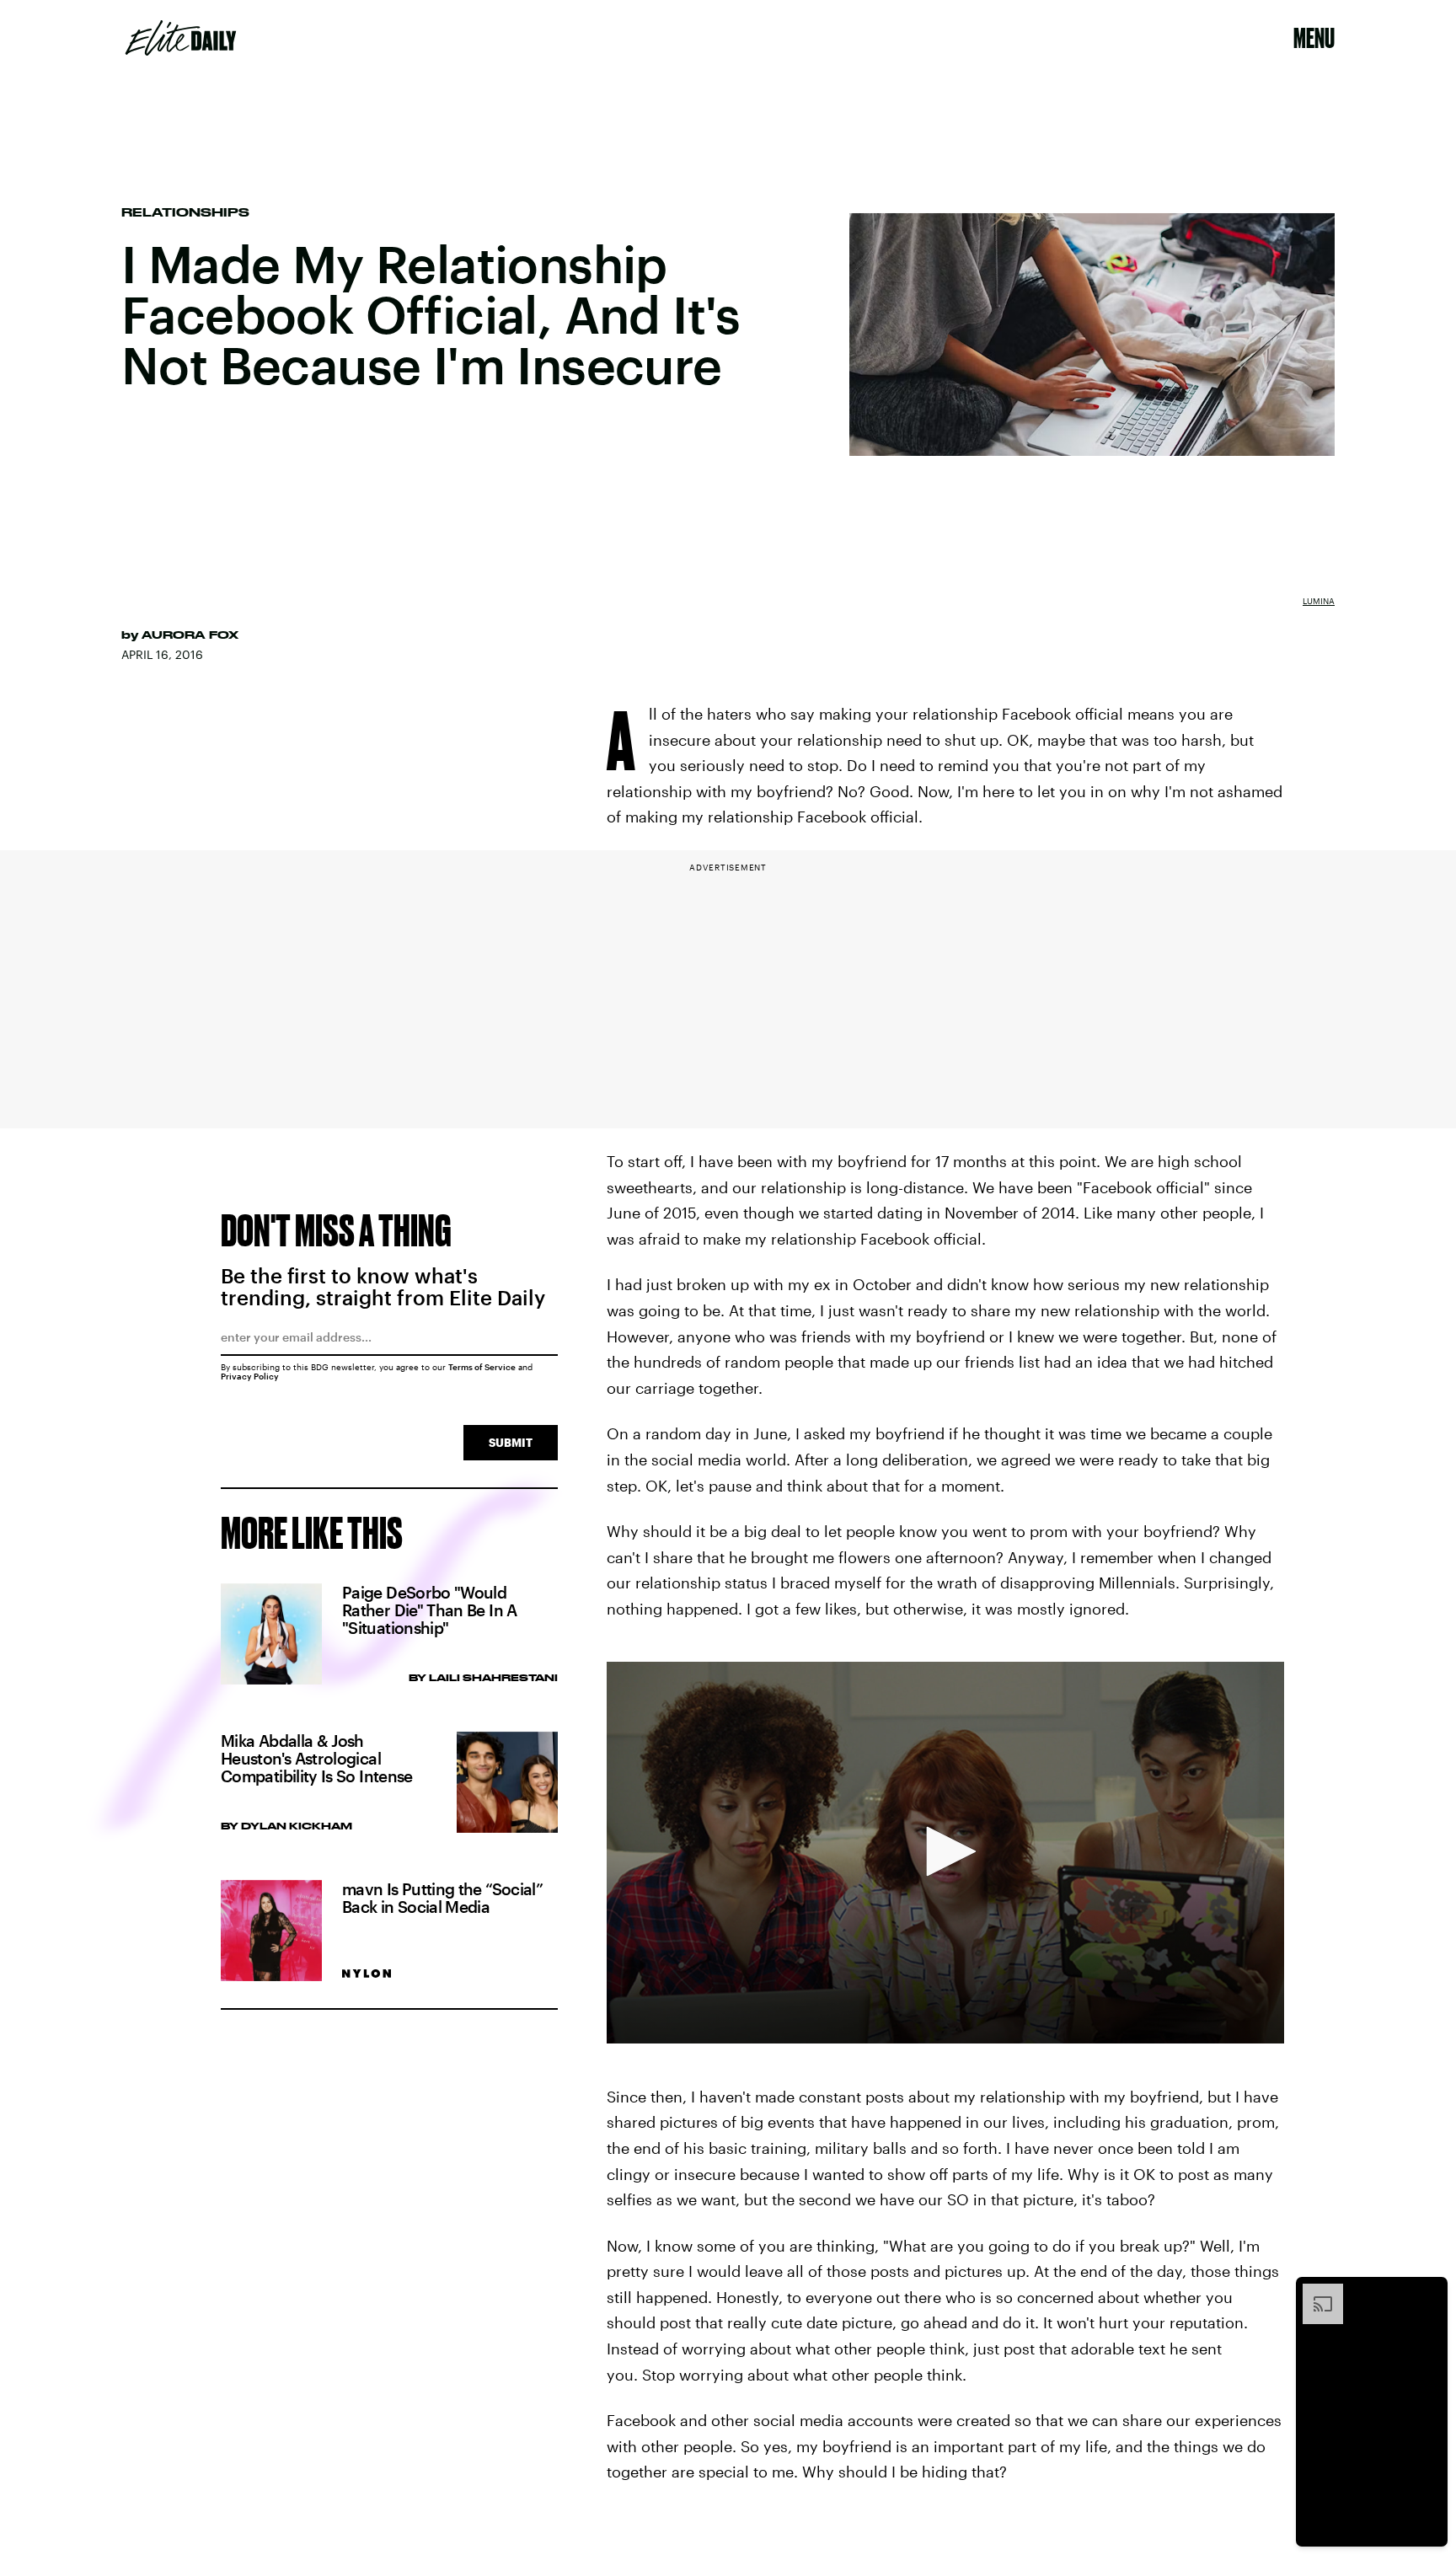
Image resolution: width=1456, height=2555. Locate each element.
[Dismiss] (1429, 2292)
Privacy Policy (250, 1376)
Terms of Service (482, 1367)
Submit (511, 1442)
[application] (945, 1852)
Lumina (1319, 601)
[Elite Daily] (181, 38)
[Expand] (1314, 2292)
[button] (945, 1851)
